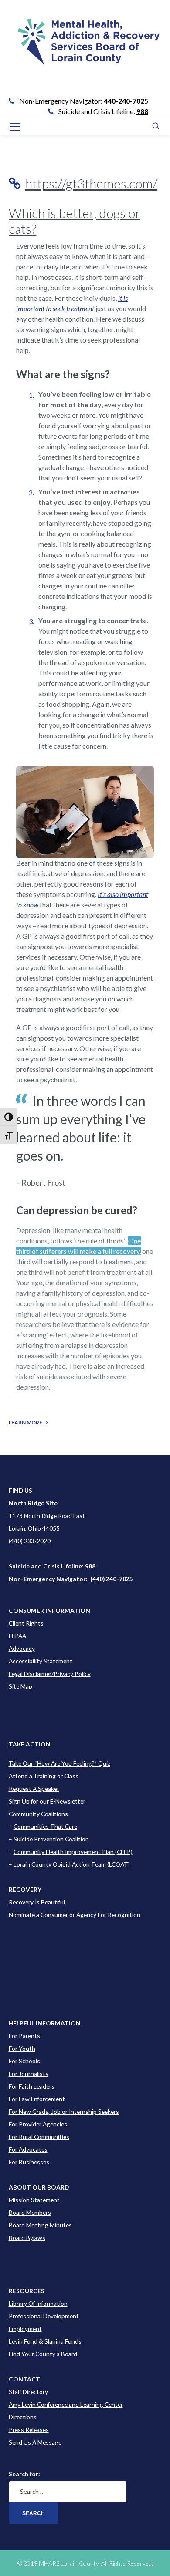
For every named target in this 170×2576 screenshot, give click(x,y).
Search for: (24, 2474)
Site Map (20, 1686)
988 (142, 111)
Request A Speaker (34, 1788)
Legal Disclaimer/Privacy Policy (50, 1674)
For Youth (22, 2048)
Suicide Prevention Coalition (51, 1839)
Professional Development (44, 2316)
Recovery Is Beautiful (37, 1902)
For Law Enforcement (37, 2099)
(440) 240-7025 (112, 1579)
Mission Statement (34, 2200)
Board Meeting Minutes (40, 2225)
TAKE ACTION (30, 1744)
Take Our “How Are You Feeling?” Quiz (59, 1763)
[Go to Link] (85, 48)
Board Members (30, 2212)
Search (34, 2513)
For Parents (24, 2036)
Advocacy (22, 1648)
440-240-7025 (126, 101)
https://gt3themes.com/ (91, 183)
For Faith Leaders (32, 2086)
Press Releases (29, 2430)
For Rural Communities (39, 2137)
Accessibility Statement (41, 1661)
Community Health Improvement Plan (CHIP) (73, 1852)
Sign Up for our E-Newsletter (47, 1801)
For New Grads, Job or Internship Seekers (64, 2111)
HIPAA (17, 1636)
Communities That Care (45, 1826)
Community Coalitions (38, 1814)
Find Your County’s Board (43, 2354)
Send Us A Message (35, 2442)
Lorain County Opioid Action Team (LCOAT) (72, 1864)
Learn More (25, 1422)
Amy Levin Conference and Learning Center (66, 2404)
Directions (23, 2417)
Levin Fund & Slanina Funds (45, 2341)
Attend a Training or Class (44, 1776)
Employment (25, 2329)
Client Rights (26, 1623)
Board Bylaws (27, 2238)
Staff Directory (28, 2392)
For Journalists (29, 2074)
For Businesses (29, 2162)
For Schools (24, 2061)
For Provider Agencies (38, 2124)
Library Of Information (38, 2303)
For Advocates (28, 2149)
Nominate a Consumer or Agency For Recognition (75, 1915)
